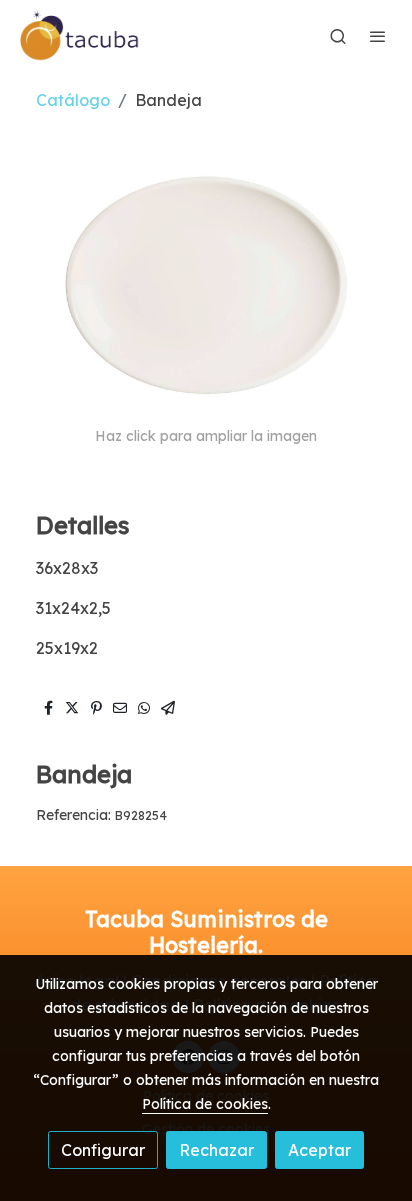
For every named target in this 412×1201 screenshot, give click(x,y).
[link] (80, 36)
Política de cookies (205, 1104)
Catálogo (73, 100)
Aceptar (319, 1150)
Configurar (103, 1150)
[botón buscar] (338, 36)
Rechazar (216, 1150)
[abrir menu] (378, 36)
